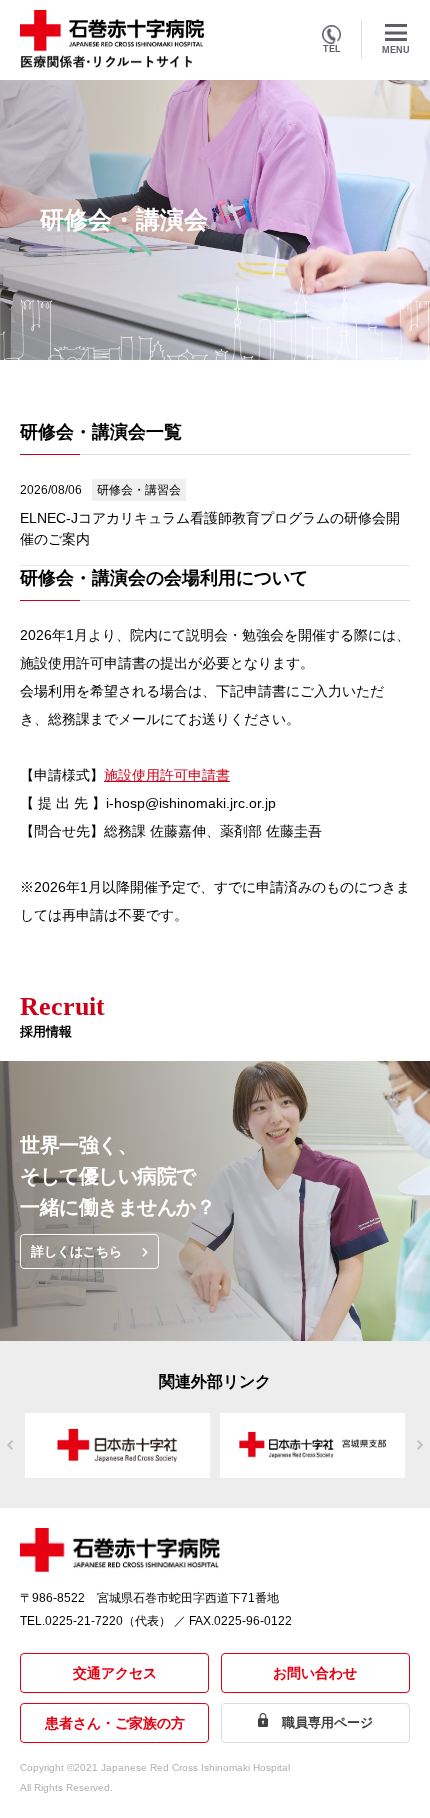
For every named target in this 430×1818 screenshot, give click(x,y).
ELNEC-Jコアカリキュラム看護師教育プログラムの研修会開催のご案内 (210, 528)
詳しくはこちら (76, 1251)
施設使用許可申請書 (167, 775)
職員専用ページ (327, 1722)
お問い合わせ (315, 1673)
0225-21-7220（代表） (108, 1621)
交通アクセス (115, 1673)
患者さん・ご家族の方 (115, 1723)
